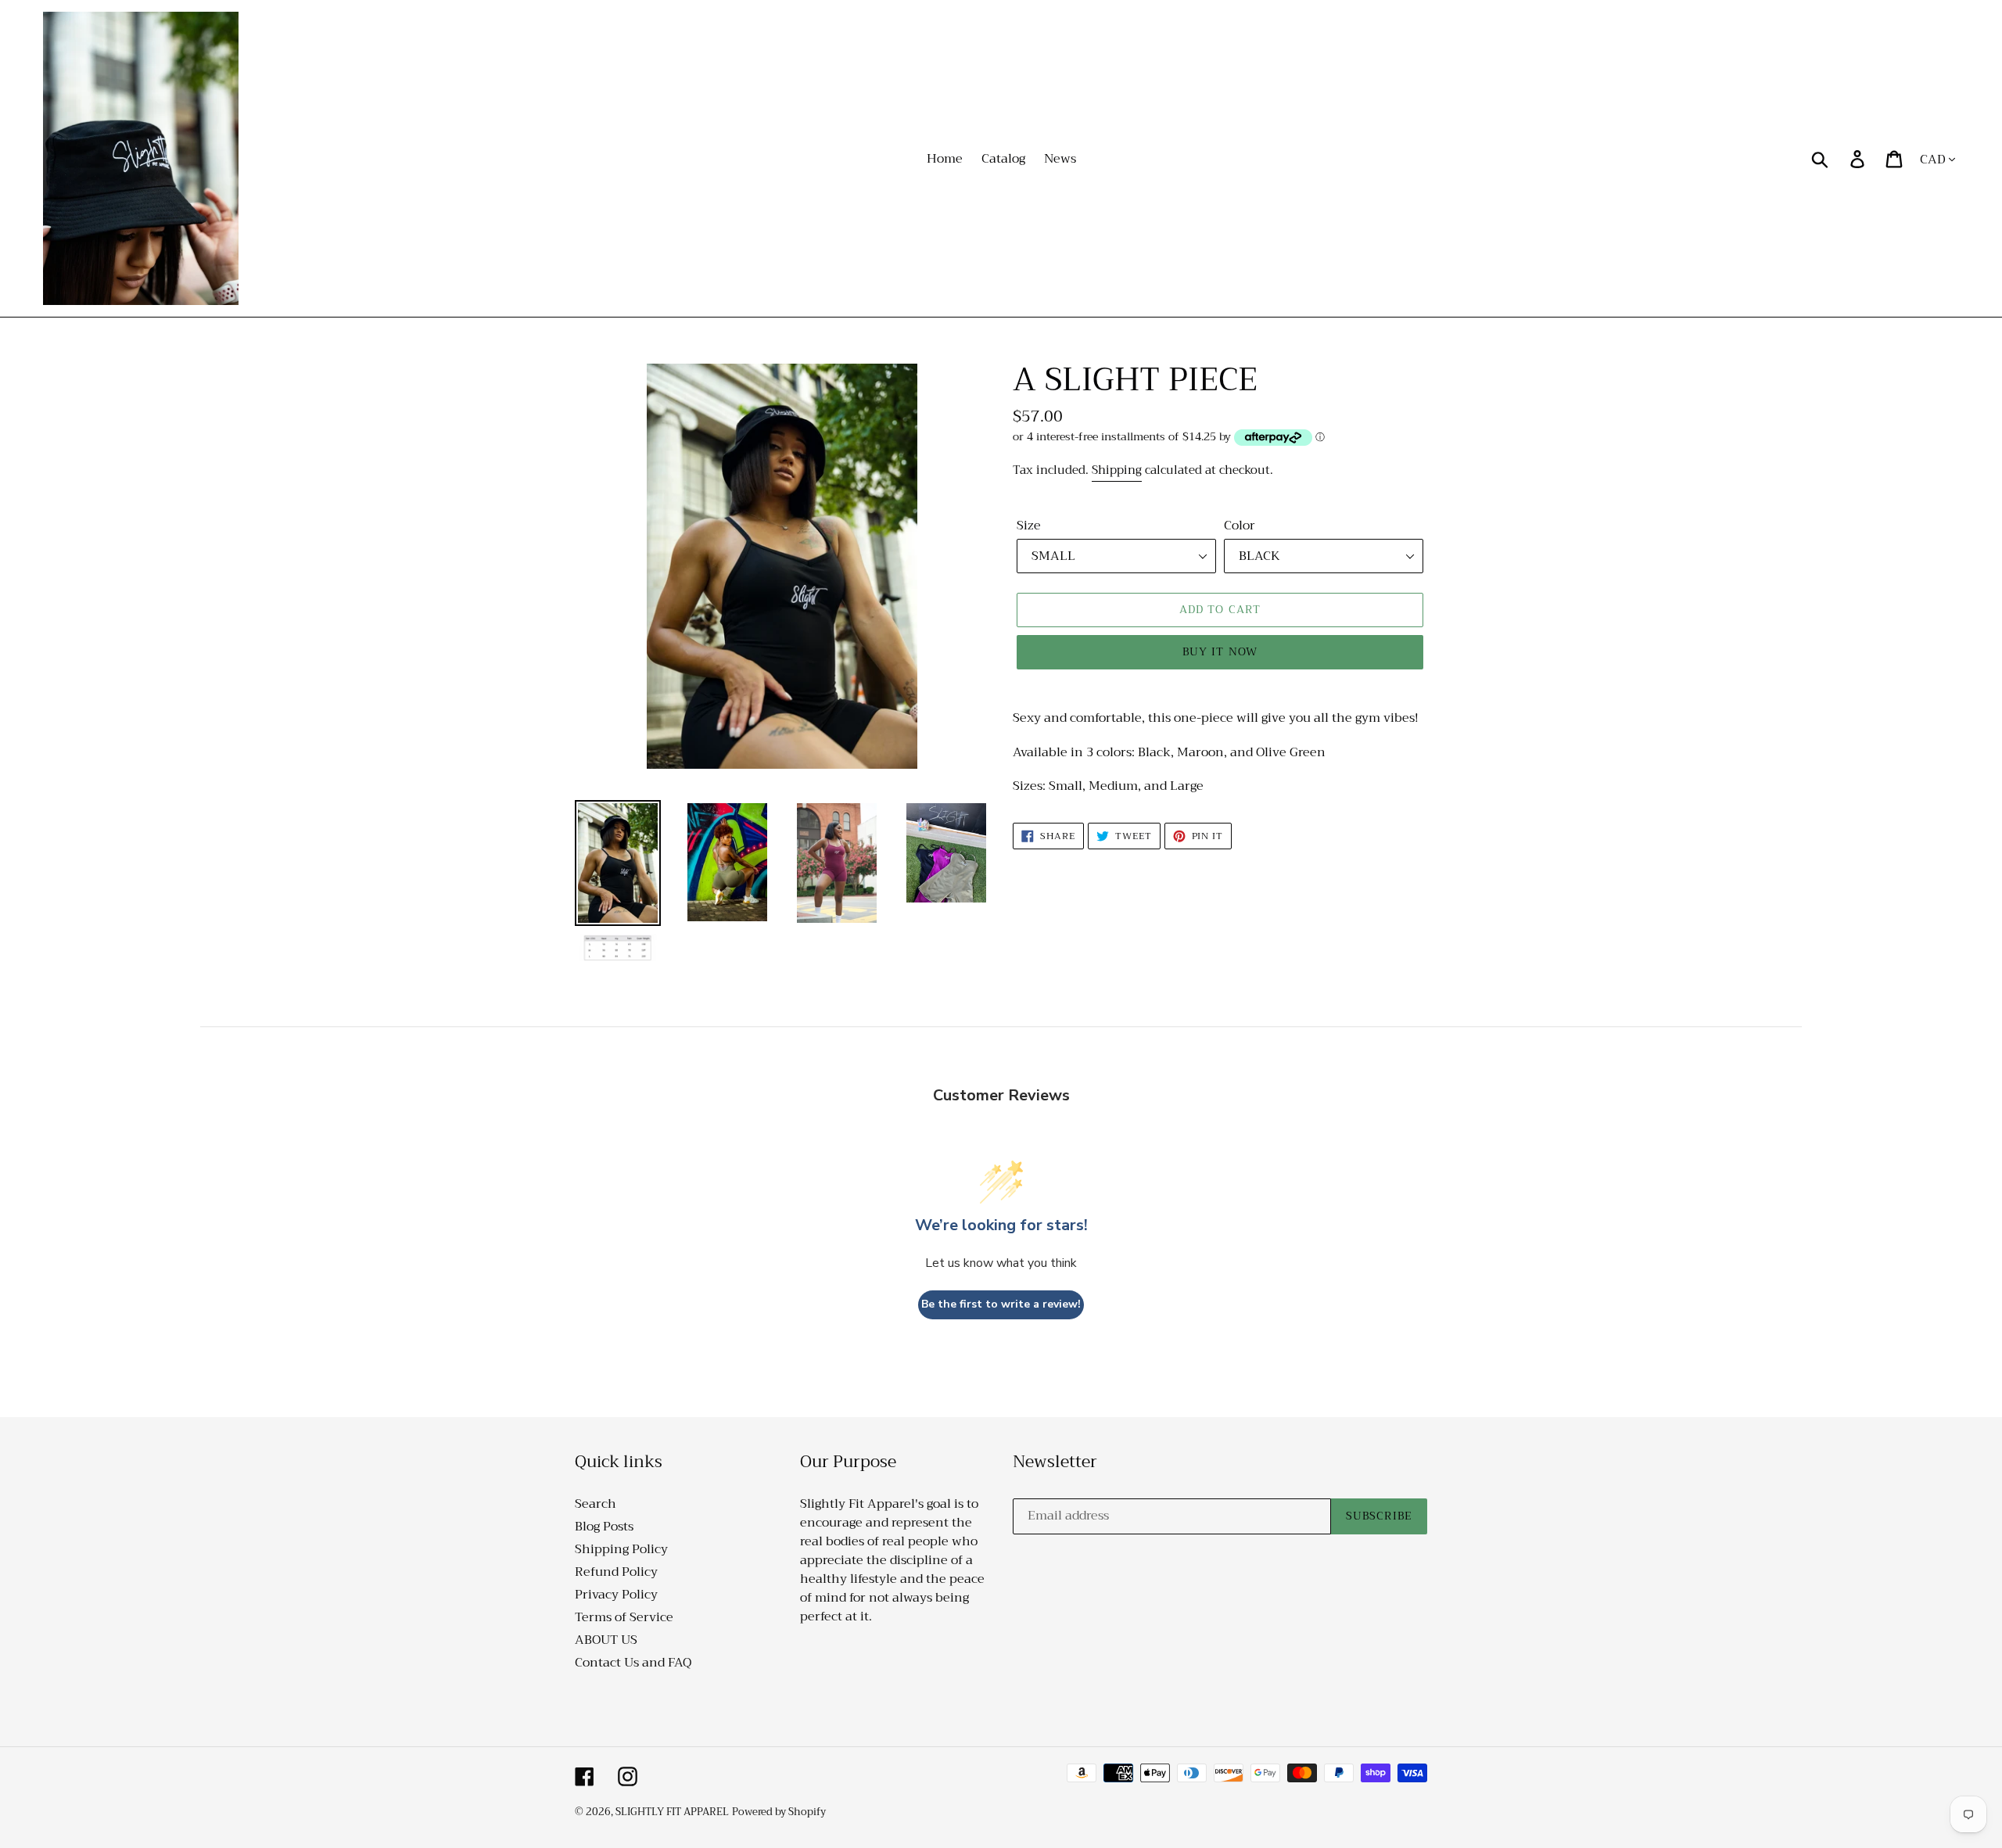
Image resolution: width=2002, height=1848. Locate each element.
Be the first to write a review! (1001, 1304)
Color (1240, 526)
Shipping (1117, 470)
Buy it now (1220, 651)
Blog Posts (604, 1527)
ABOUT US (606, 1640)
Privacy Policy (616, 1595)
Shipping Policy (621, 1549)
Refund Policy (616, 1572)
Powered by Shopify (779, 1812)
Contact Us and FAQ (633, 1663)
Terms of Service (624, 1617)
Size (1029, 526)
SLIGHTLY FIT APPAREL (672, 1812)
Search (596, 1504)
